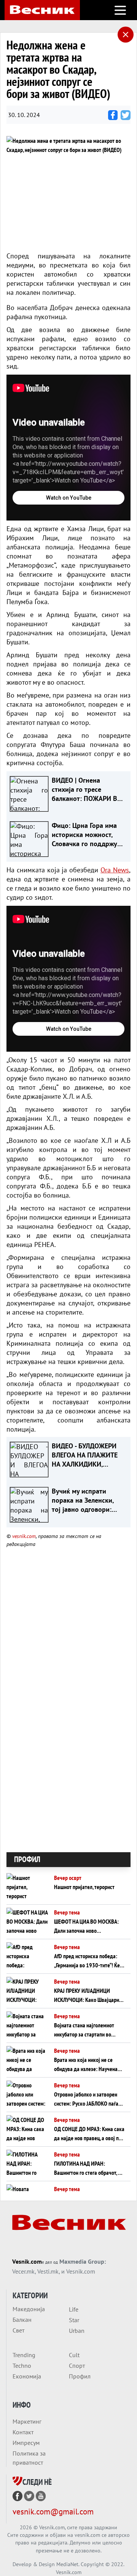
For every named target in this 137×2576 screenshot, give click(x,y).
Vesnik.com (27, 2261)
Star (74, 2320)
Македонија (29, 2309)
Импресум (26, 2443)
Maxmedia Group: (83, 2261)
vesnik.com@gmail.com (53, 2512)
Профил (80, 2376)
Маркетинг (27, 2421)
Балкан (22, 2320)
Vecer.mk (23, 2271)
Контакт (23, 2432)
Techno (22, 2366)
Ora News (115, 870)
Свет (18, 2330)
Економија (27, 2376)
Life (74, 2309)
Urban (77, 2331)
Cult (74, 2355)
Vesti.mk (48, 2271)
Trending (24, 2355)
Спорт (77, 2366)
